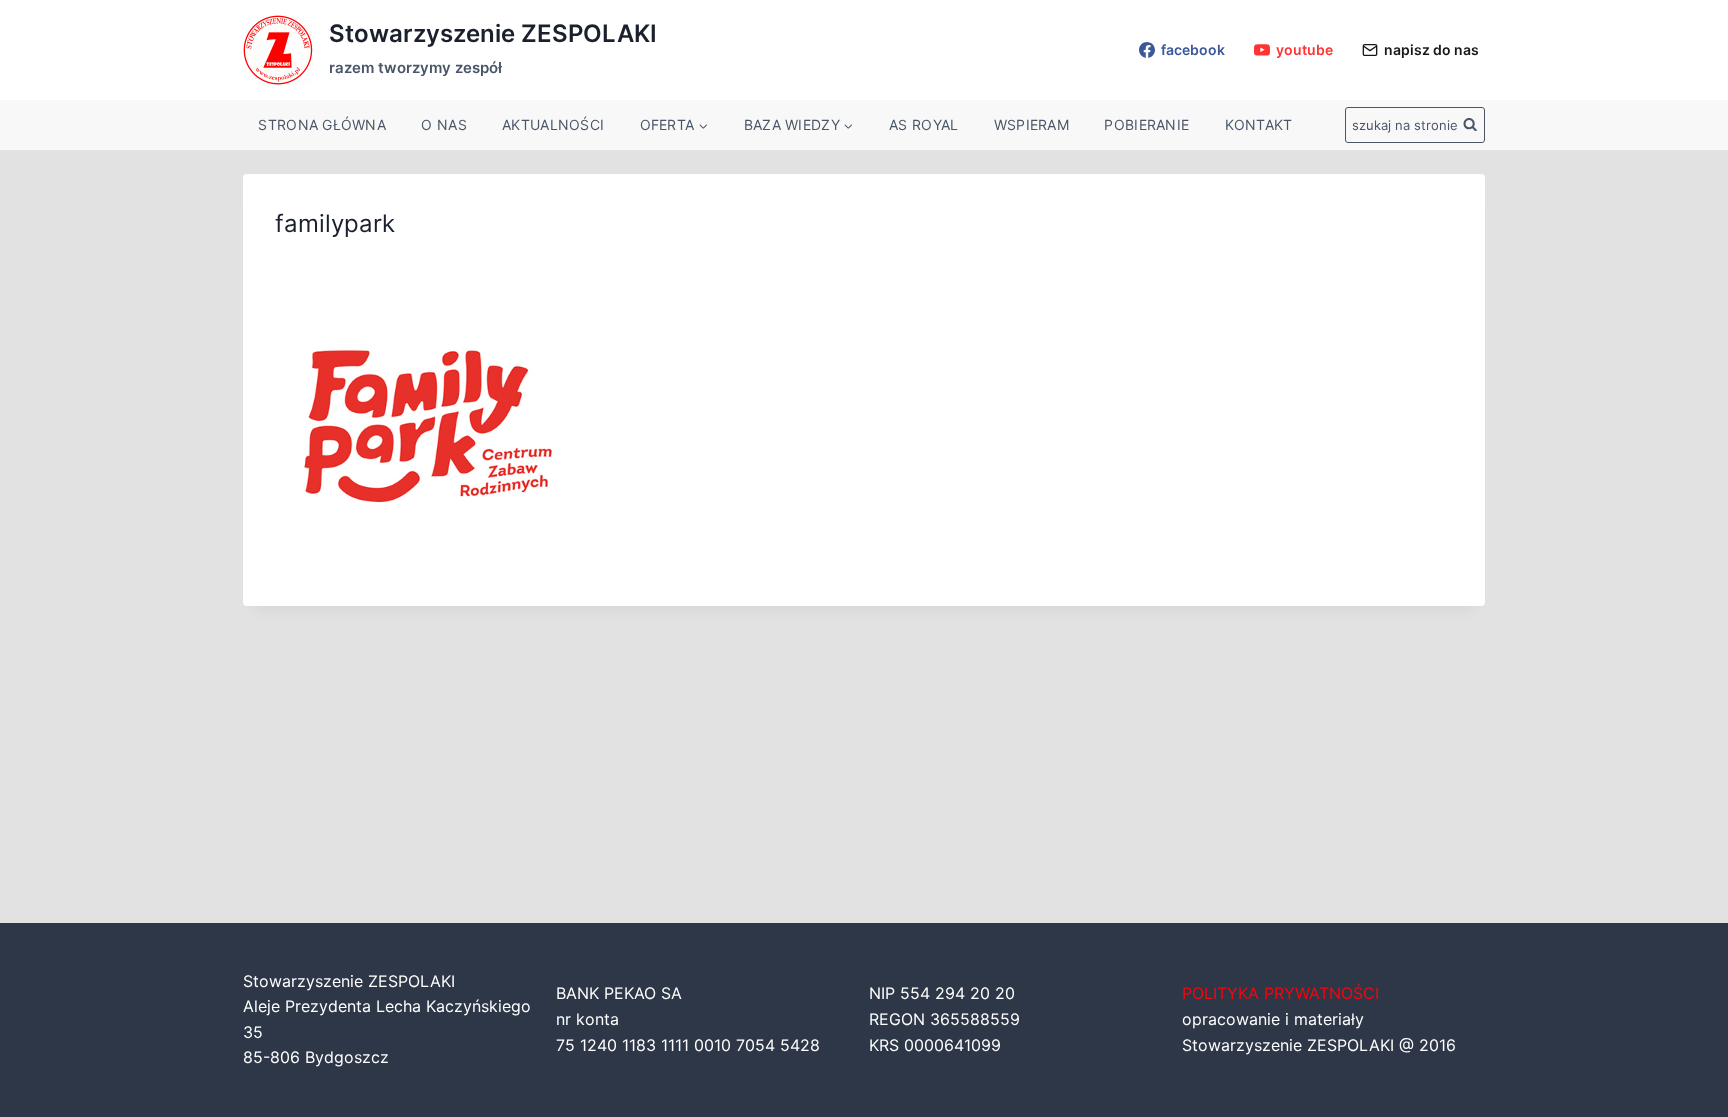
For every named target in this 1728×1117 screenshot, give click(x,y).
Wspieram (1031, 124)
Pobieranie (1146, 124)
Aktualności (553, 124)
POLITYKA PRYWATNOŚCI (1280, 993)
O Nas (443, 124)
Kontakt (1259, 124)
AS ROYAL (923, 124)
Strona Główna (322, 124)
